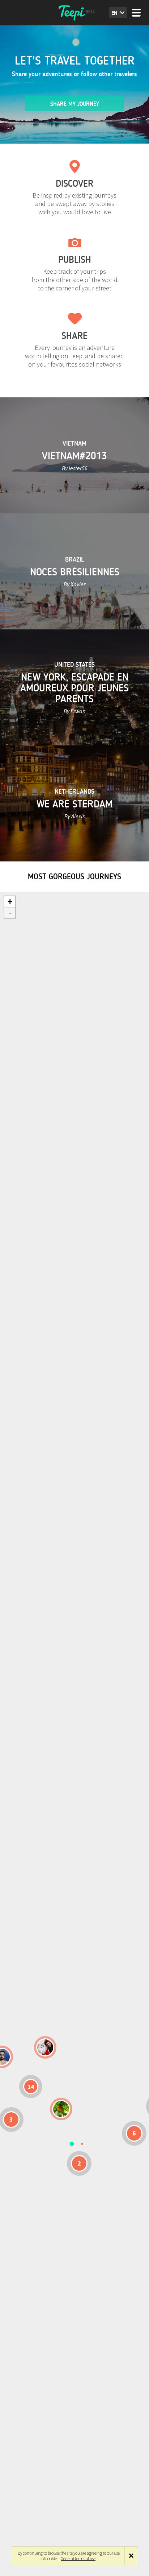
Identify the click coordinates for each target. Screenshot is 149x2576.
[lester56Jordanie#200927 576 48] (61, 2109)
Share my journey (75, 104)
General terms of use (78, 2558)
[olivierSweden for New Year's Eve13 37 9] (45, 2047)
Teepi (74, 13)
